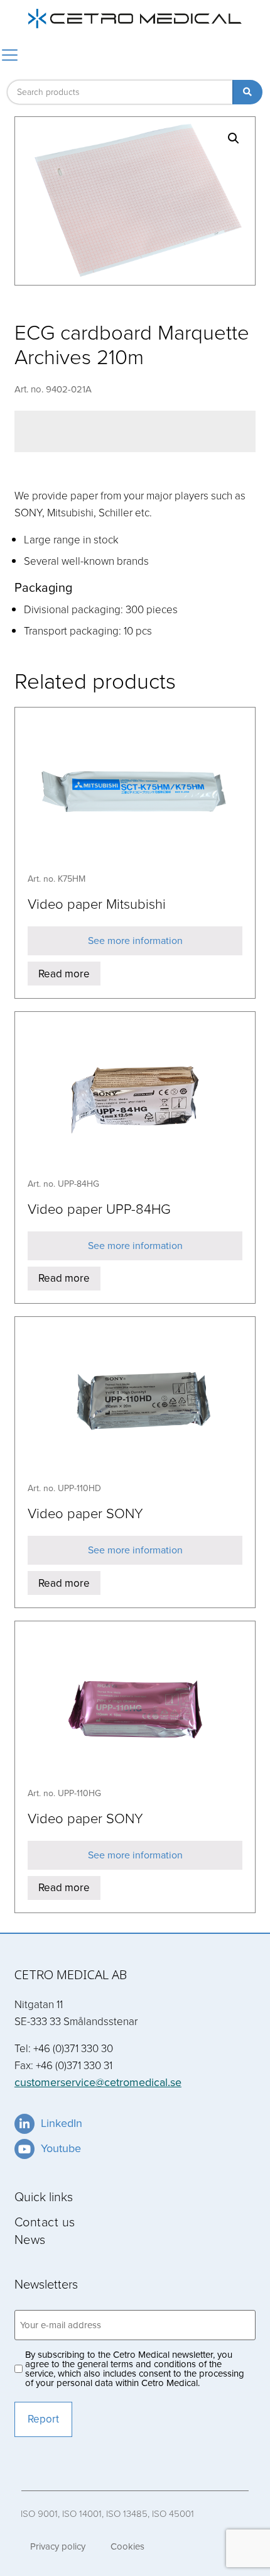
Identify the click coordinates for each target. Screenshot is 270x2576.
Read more (64, 974)
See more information (135, 941)
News (30, 2239)
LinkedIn (62, 2123)
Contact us (45, 2221)
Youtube (61, 2148)
